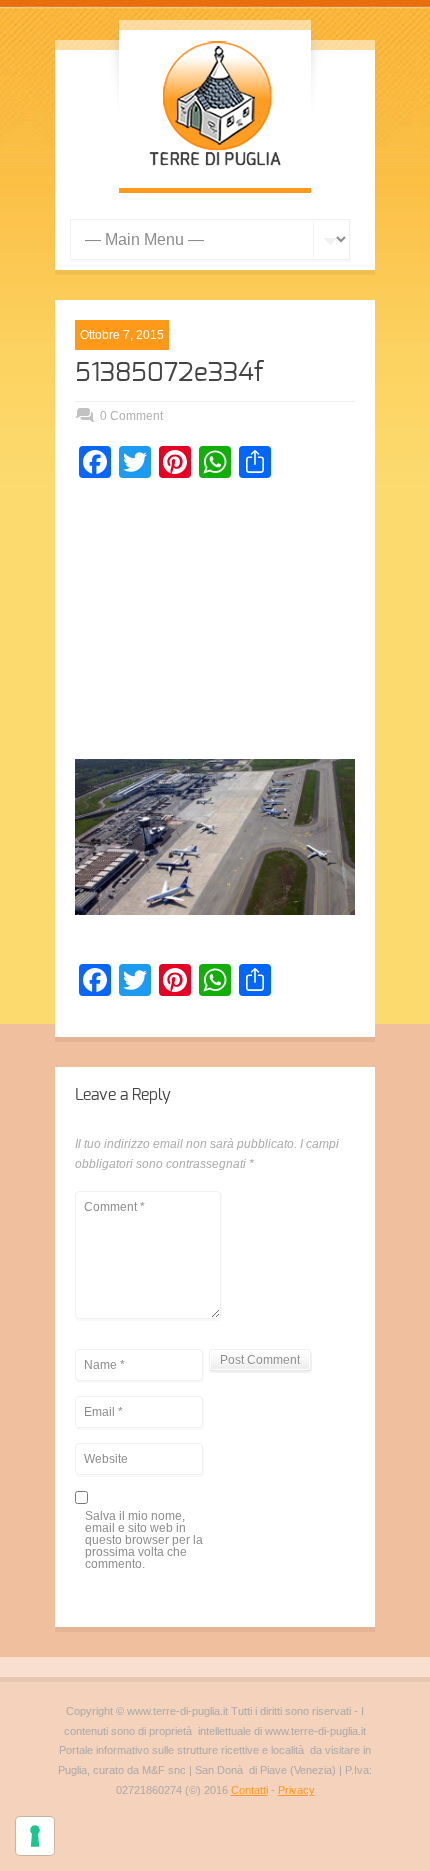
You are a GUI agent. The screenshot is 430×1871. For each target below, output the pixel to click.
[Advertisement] (215, 624)
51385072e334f (169, 373)
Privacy (296, 1790)
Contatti (249, 1790)
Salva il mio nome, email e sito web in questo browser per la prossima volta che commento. (144, 1540)
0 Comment (131, 416)
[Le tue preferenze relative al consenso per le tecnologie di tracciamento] (35, 1836)
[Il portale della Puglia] (215, 168)
